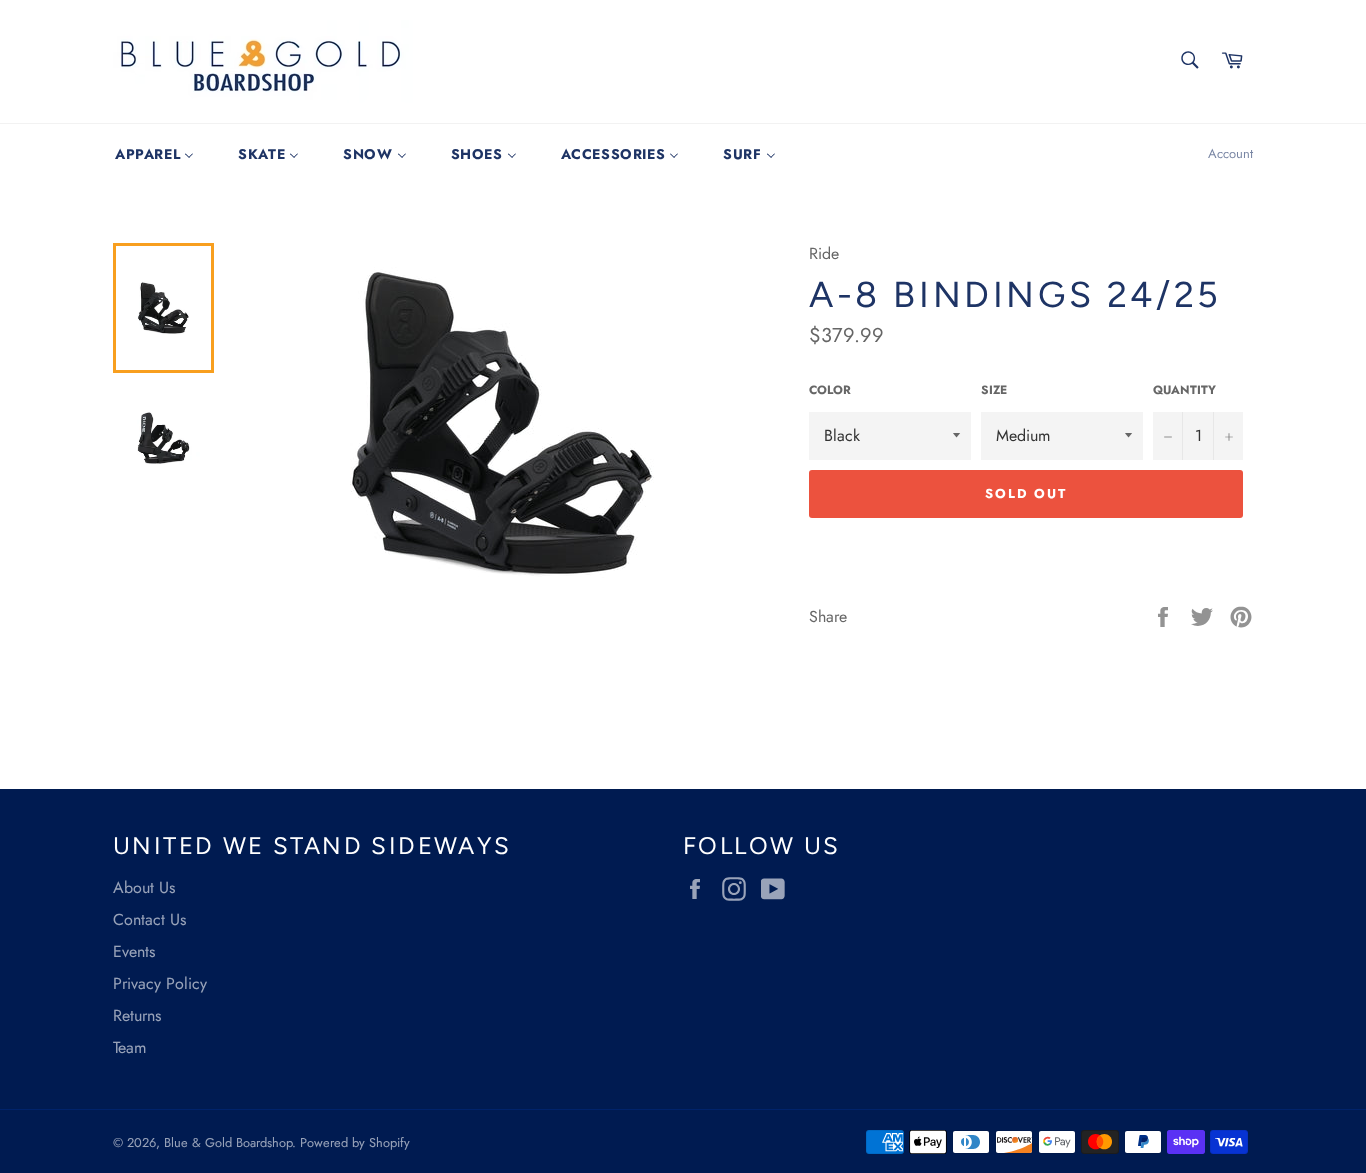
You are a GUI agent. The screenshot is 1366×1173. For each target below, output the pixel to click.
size (994, 390)
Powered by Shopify (355, 1142)
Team (129, 1047)
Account (1230, 153)
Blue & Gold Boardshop (228, 1142)
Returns (137, 1015)
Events (134, 951)
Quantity (1184, 390)
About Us (144, 887)
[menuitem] (154, 154)
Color (830, 390)
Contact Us (149, 919)
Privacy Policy (160, 983)
